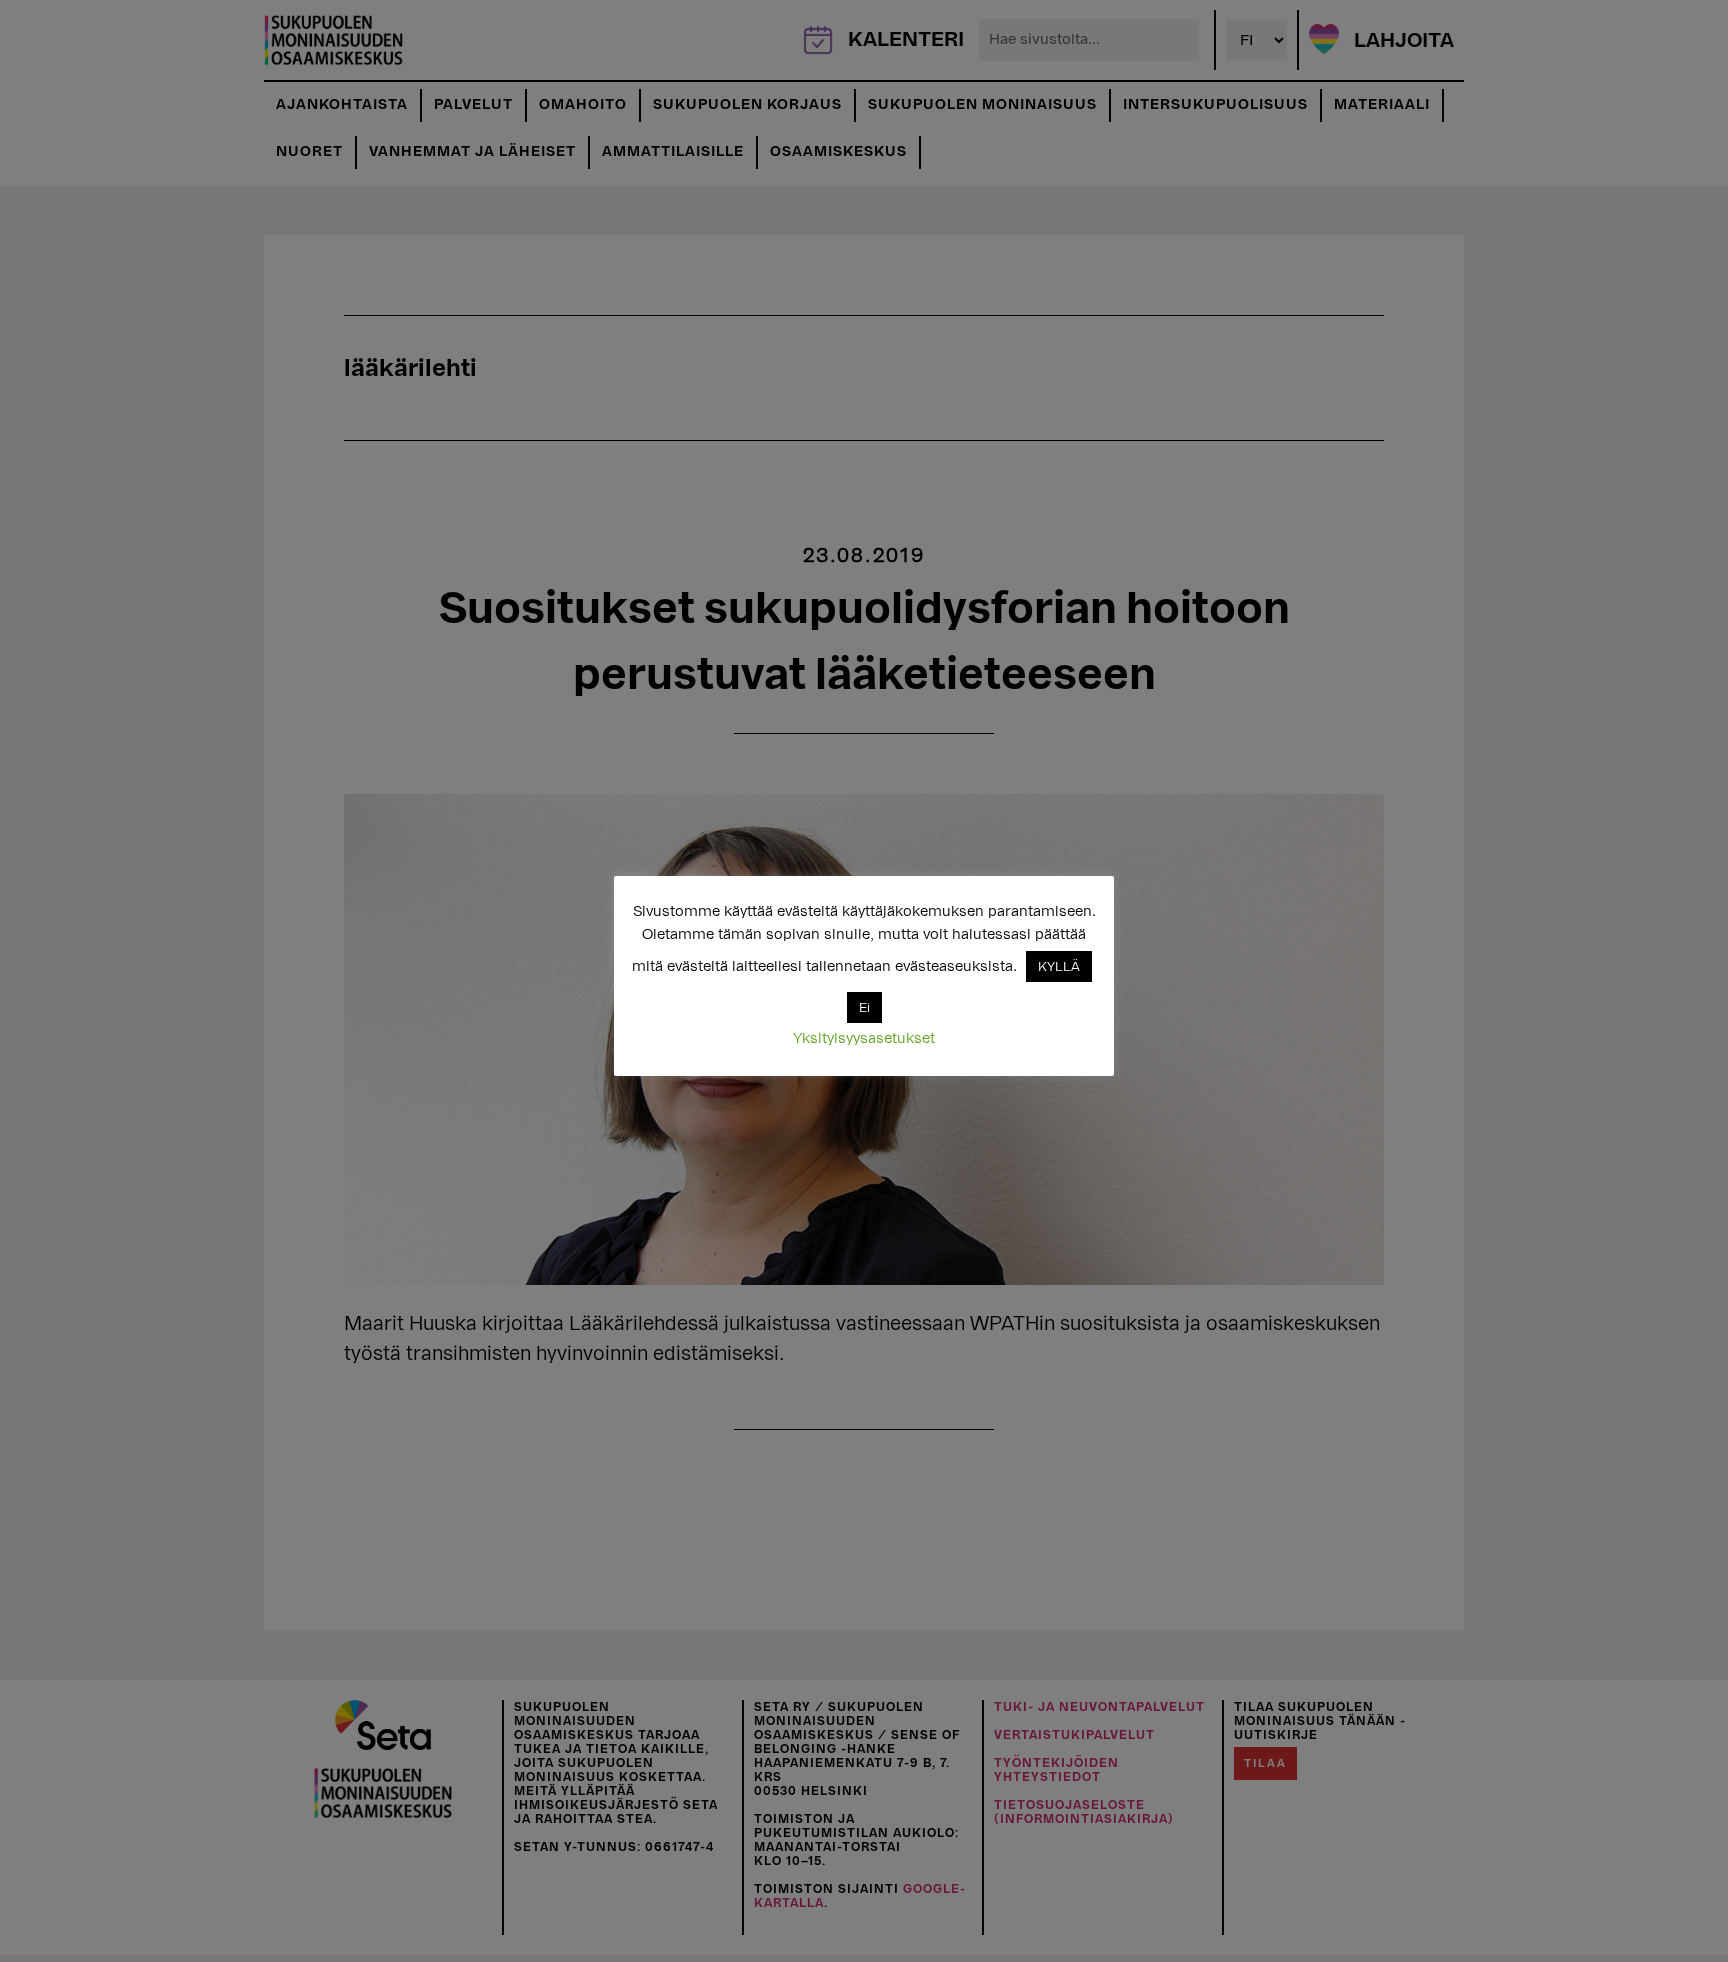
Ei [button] (864, 1007)
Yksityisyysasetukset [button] (864, 1038)
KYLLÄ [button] (1059, 966)
